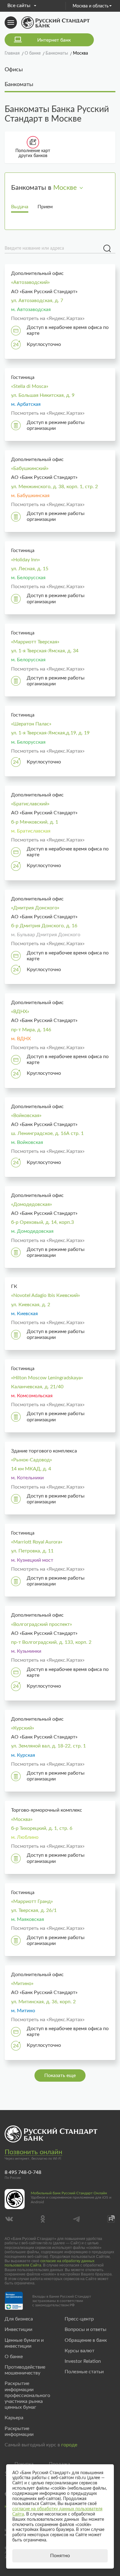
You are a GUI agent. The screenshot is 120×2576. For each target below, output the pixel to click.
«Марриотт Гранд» (32, 1901)
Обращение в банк (86, 2340)
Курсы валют (80, 2351)
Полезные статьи (84, 2372)
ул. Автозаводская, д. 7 (37, 301)
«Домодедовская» (32, 1204)
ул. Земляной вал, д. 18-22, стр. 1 (48, 1746)
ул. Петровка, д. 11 (32, 1551)
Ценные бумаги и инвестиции (24, 2343)
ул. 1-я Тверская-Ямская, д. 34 (45, 651)
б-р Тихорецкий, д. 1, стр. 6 (42, 1828)
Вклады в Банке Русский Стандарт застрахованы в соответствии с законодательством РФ (62, 2301)
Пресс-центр (79, 2319)
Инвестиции (18, 2329)
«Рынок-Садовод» (32, 1460)
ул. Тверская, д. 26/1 (34, 1910)
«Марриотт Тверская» (35, 642)
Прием (45, 207)
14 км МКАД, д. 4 (31, 1469)
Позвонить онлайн (33, 2152)
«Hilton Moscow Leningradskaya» (47, 1378)
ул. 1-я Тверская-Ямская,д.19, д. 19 (50, 733)
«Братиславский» (30, 804)
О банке (14, 2357)
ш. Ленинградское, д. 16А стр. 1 (47, 1133)
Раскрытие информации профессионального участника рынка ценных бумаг (27, 2395)
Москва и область (91, 6)
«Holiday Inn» (26, 560)
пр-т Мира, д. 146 (31, 1030)
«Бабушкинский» (30, 468)
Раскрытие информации (19, 2431)
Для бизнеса (19, 2319)
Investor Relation (83, 2361)
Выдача (20, 207)
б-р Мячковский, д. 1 (35, 822)
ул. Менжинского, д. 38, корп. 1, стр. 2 (54, 487)
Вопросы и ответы (86, 2329)
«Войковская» (26, 1116)
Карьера (14, 2418)
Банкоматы (19, 85)
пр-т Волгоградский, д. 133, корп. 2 (51, 1642)
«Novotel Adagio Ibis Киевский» (46, 1295)
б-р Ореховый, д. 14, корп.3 (42, 1222)
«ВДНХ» (20, 1012)
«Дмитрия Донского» (35, 908)
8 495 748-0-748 (23, 2172)
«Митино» (22, 1984)
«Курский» (23, 1728)
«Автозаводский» (30, 282)
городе (69, 2445)
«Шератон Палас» (31, 724)
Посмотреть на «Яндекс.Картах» (48, 318)
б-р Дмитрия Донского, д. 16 (44, 926)
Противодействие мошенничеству (25, 2370)
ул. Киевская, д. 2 (31, 1305)
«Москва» (22, 1819)
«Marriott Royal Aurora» (37, 1542)
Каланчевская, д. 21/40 (37, 1387)
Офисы (14, 70)
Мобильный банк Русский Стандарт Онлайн (69, 2193)
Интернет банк (54, 40)
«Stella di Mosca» (30, 386)
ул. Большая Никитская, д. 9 (43, 395)
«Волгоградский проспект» (42, 1624)
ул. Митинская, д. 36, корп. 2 (43, 2002)
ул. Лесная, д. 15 (30, 569)
